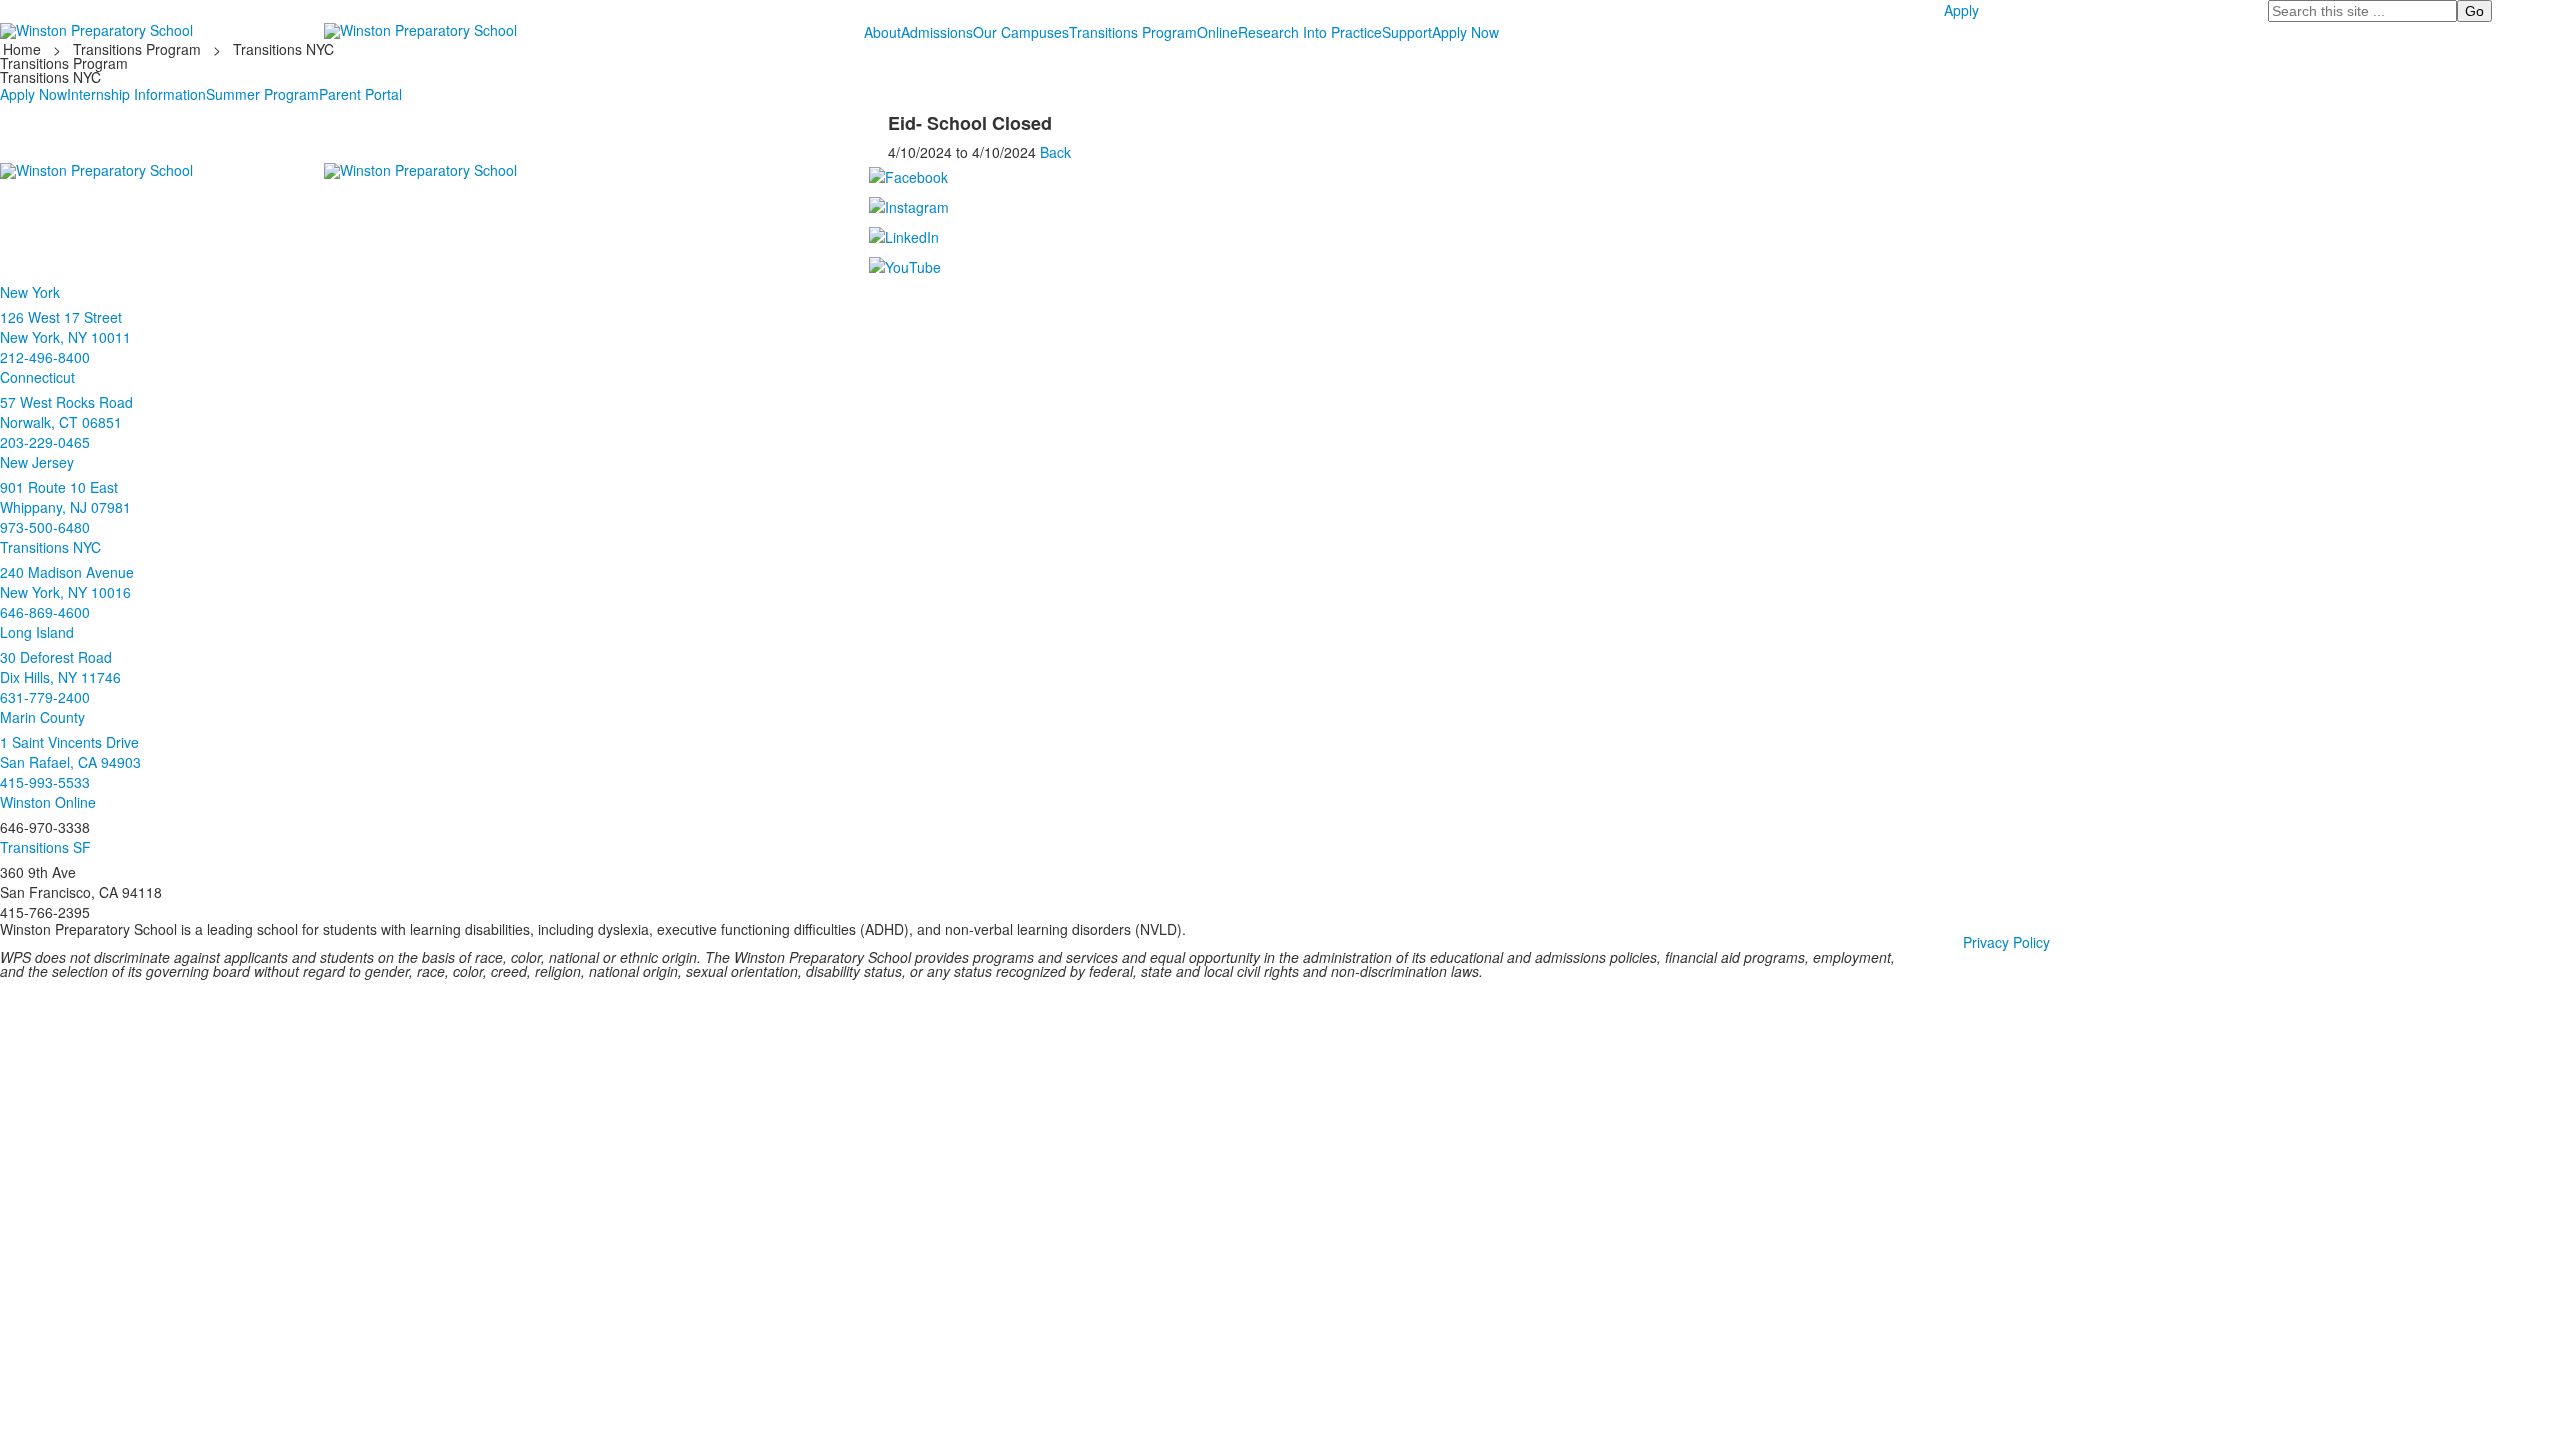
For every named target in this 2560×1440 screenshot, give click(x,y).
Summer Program (262, 94)
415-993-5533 (45, 782)
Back (1055, 152)
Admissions (937, 32)
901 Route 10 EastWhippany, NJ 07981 (65, 497)
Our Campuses (1021, 32)
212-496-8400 (45, 357)
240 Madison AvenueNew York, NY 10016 (67, 582)
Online (1217, 32)
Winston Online (48, 802)
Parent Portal (360, 94)
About (882, 32)
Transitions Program (1133, 32)
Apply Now (1465, 32)
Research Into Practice (1310, 32)
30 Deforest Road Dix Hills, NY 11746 (60, 667)
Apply (1961, 10)
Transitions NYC (283, 49)
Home (24, 49)
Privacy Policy (2006, 942)
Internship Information (136, 94)
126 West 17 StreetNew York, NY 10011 (65, 327)
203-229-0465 (45, 442)
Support (1407, 32)
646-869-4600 (45, 612)
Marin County (42, 717)
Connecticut (37, 377)
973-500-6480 (45, 527)
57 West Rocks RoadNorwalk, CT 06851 (66, 412)
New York (30, 292)
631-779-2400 (45, 697)
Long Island (37, 632)
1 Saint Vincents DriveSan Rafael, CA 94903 (70, 752)
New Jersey (37, 462)
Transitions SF (45, 847)
